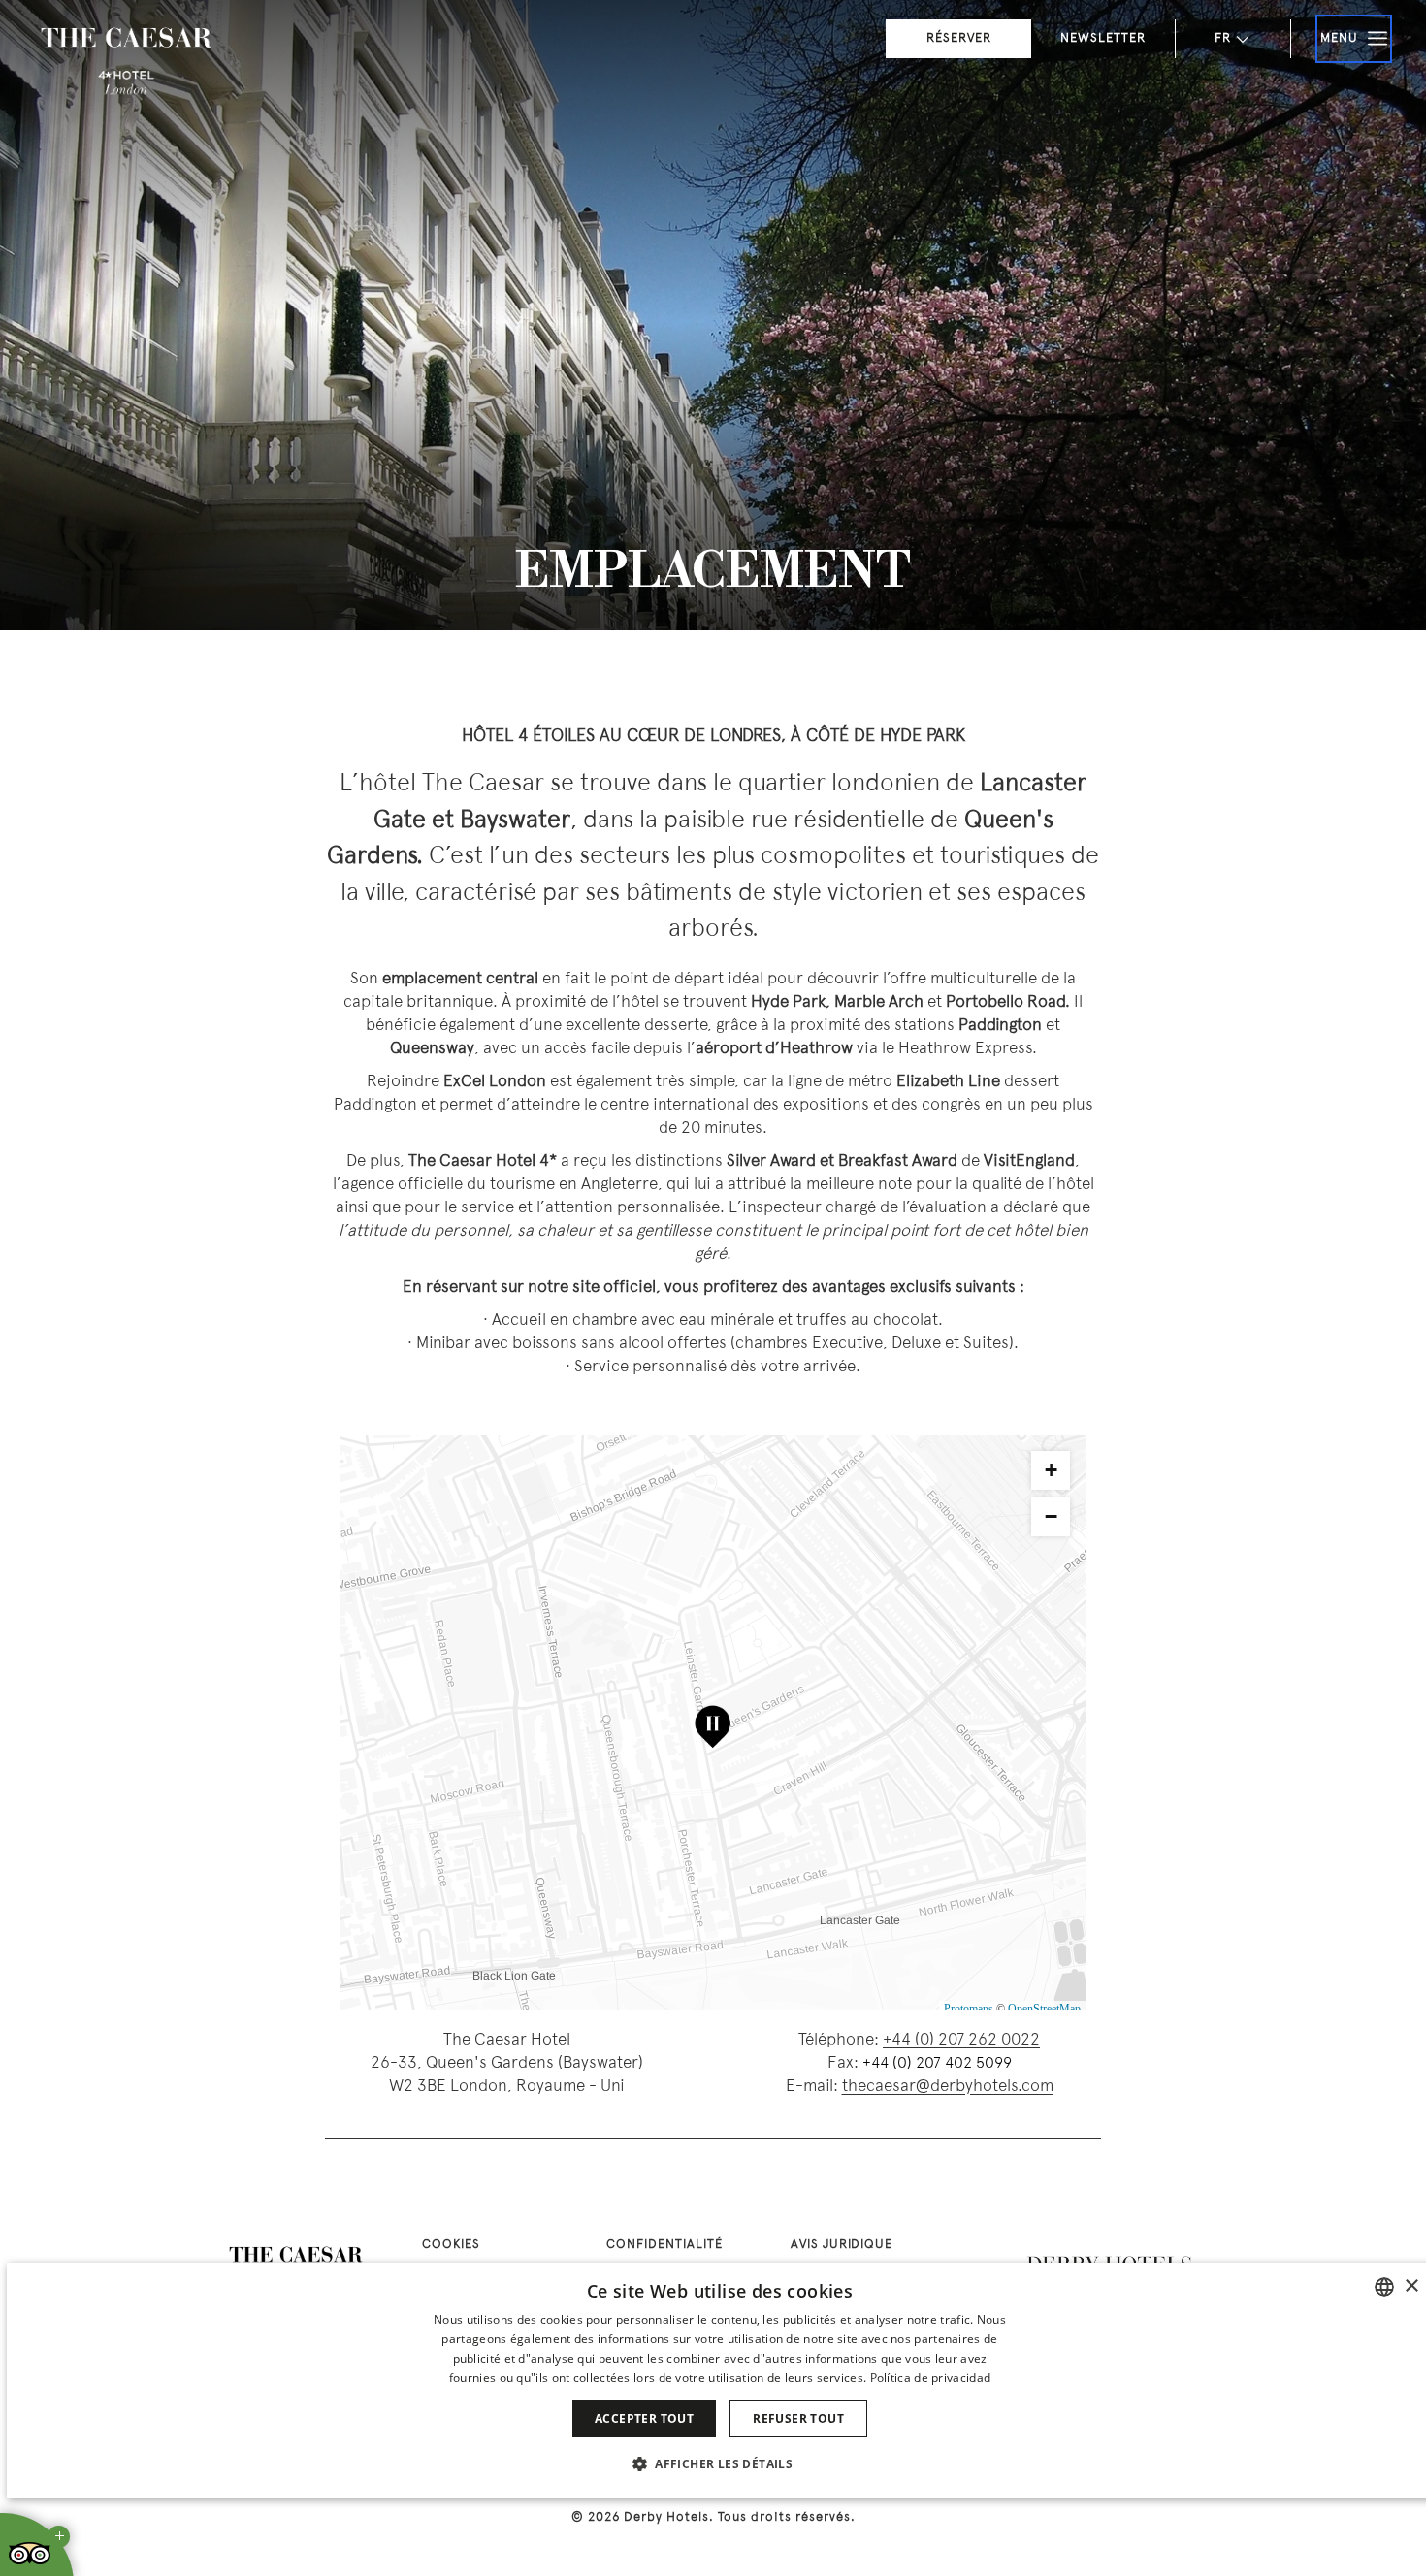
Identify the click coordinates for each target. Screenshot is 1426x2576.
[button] (720, 2463)
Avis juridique (842, 2245)
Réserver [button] (959, 39)
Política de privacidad (931, 2378)
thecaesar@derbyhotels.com (948, 2087)
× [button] (1411, 2286)
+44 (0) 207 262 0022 (961, 2040)
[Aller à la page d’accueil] (126, 63)
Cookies (451, 2245)
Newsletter (1103, 39)
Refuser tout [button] (798, 2418)
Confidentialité (664, 2245)
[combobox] (1384, 2287)
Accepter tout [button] (644, 2418)
